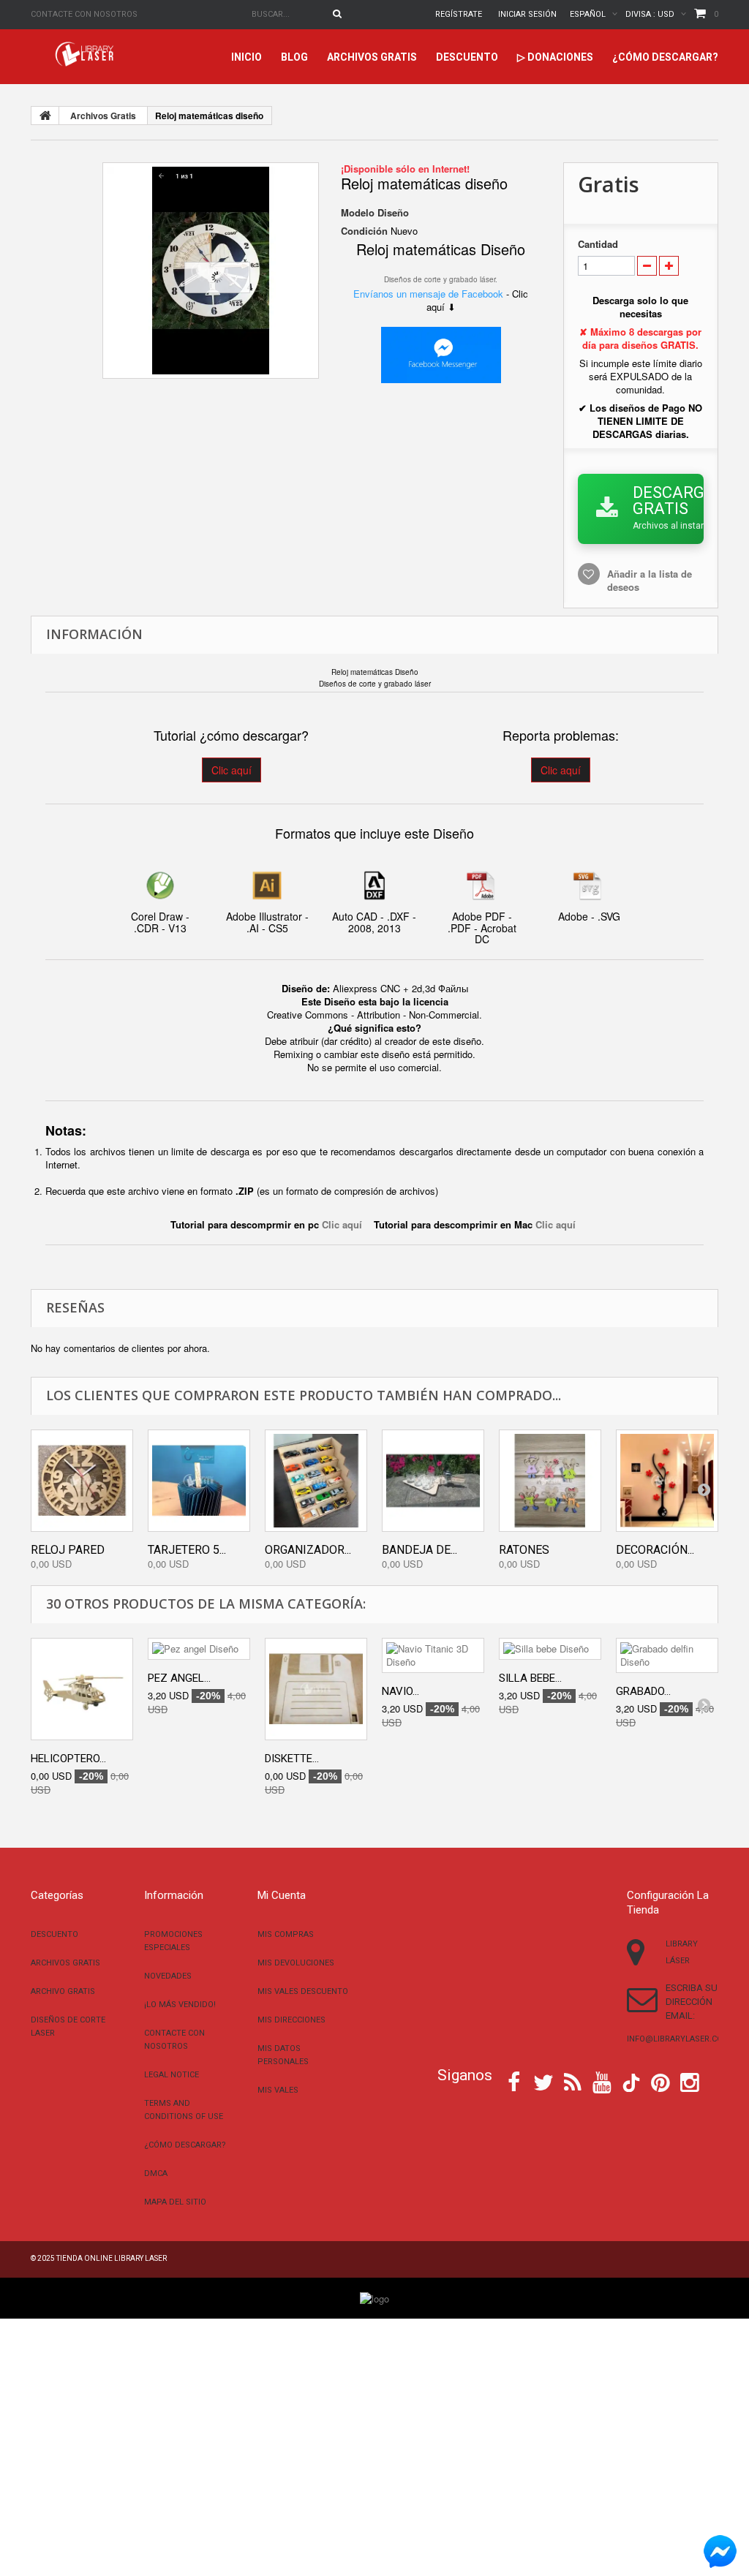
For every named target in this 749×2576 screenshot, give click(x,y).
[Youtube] (602, 2081)
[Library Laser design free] (374, 2297)
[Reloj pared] (82, 1481)
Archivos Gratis (372, 57)
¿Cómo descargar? (665, 57)
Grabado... (643, 1691)
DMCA (156, 2173)
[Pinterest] (660, 2081)
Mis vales (278, 2090)
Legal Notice (172, 2075)
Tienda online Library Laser (112, 2258)
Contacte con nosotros (84, 14)
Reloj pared (68, 1550)
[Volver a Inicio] (45, 116)
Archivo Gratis (63, 1991)
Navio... (400, 1691)
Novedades (168, 1976)
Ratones (524, 1550)
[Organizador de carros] (316, 1481)
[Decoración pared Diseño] (667, 1481)
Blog (294, 57)
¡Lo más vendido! (180, 2005)
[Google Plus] (631, 2083)
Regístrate (459, 14)
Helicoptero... (68, 1759)
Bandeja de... (419, 1550)
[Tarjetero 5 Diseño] (199, 1481)
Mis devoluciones (296, 1963)
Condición (364, 231)
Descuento (467, 57)
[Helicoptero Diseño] (82, 1689)
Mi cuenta (282, 1895)
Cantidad (598, 244)
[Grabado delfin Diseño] (667, 1655)
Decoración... (655, 1550)
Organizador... (308, 1550)
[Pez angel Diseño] (199, 1649)
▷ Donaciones (555, 57)
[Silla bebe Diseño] (550, 1649)
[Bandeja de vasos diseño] (433, 1481)
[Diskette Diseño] (316, 1689)
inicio (246, 57)
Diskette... (292, 1759)
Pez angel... (179, 1678)
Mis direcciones (291, 2020)
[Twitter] (543, 2081)
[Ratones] (550, 1481)
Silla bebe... (530, 1678)
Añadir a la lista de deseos (650, 580)
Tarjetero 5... (187, 1550)
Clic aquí (232, 770)
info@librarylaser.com (678, 2039)
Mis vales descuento (303, 1991)
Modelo (358, 213)
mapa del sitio (175, 2202)
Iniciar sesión (527, 14)
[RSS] (573, 2081)
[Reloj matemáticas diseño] (211, 271)
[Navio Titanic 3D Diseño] (433, 1655)
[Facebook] (514, 2081)
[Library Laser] (86, 54)
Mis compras (286, 1934)
